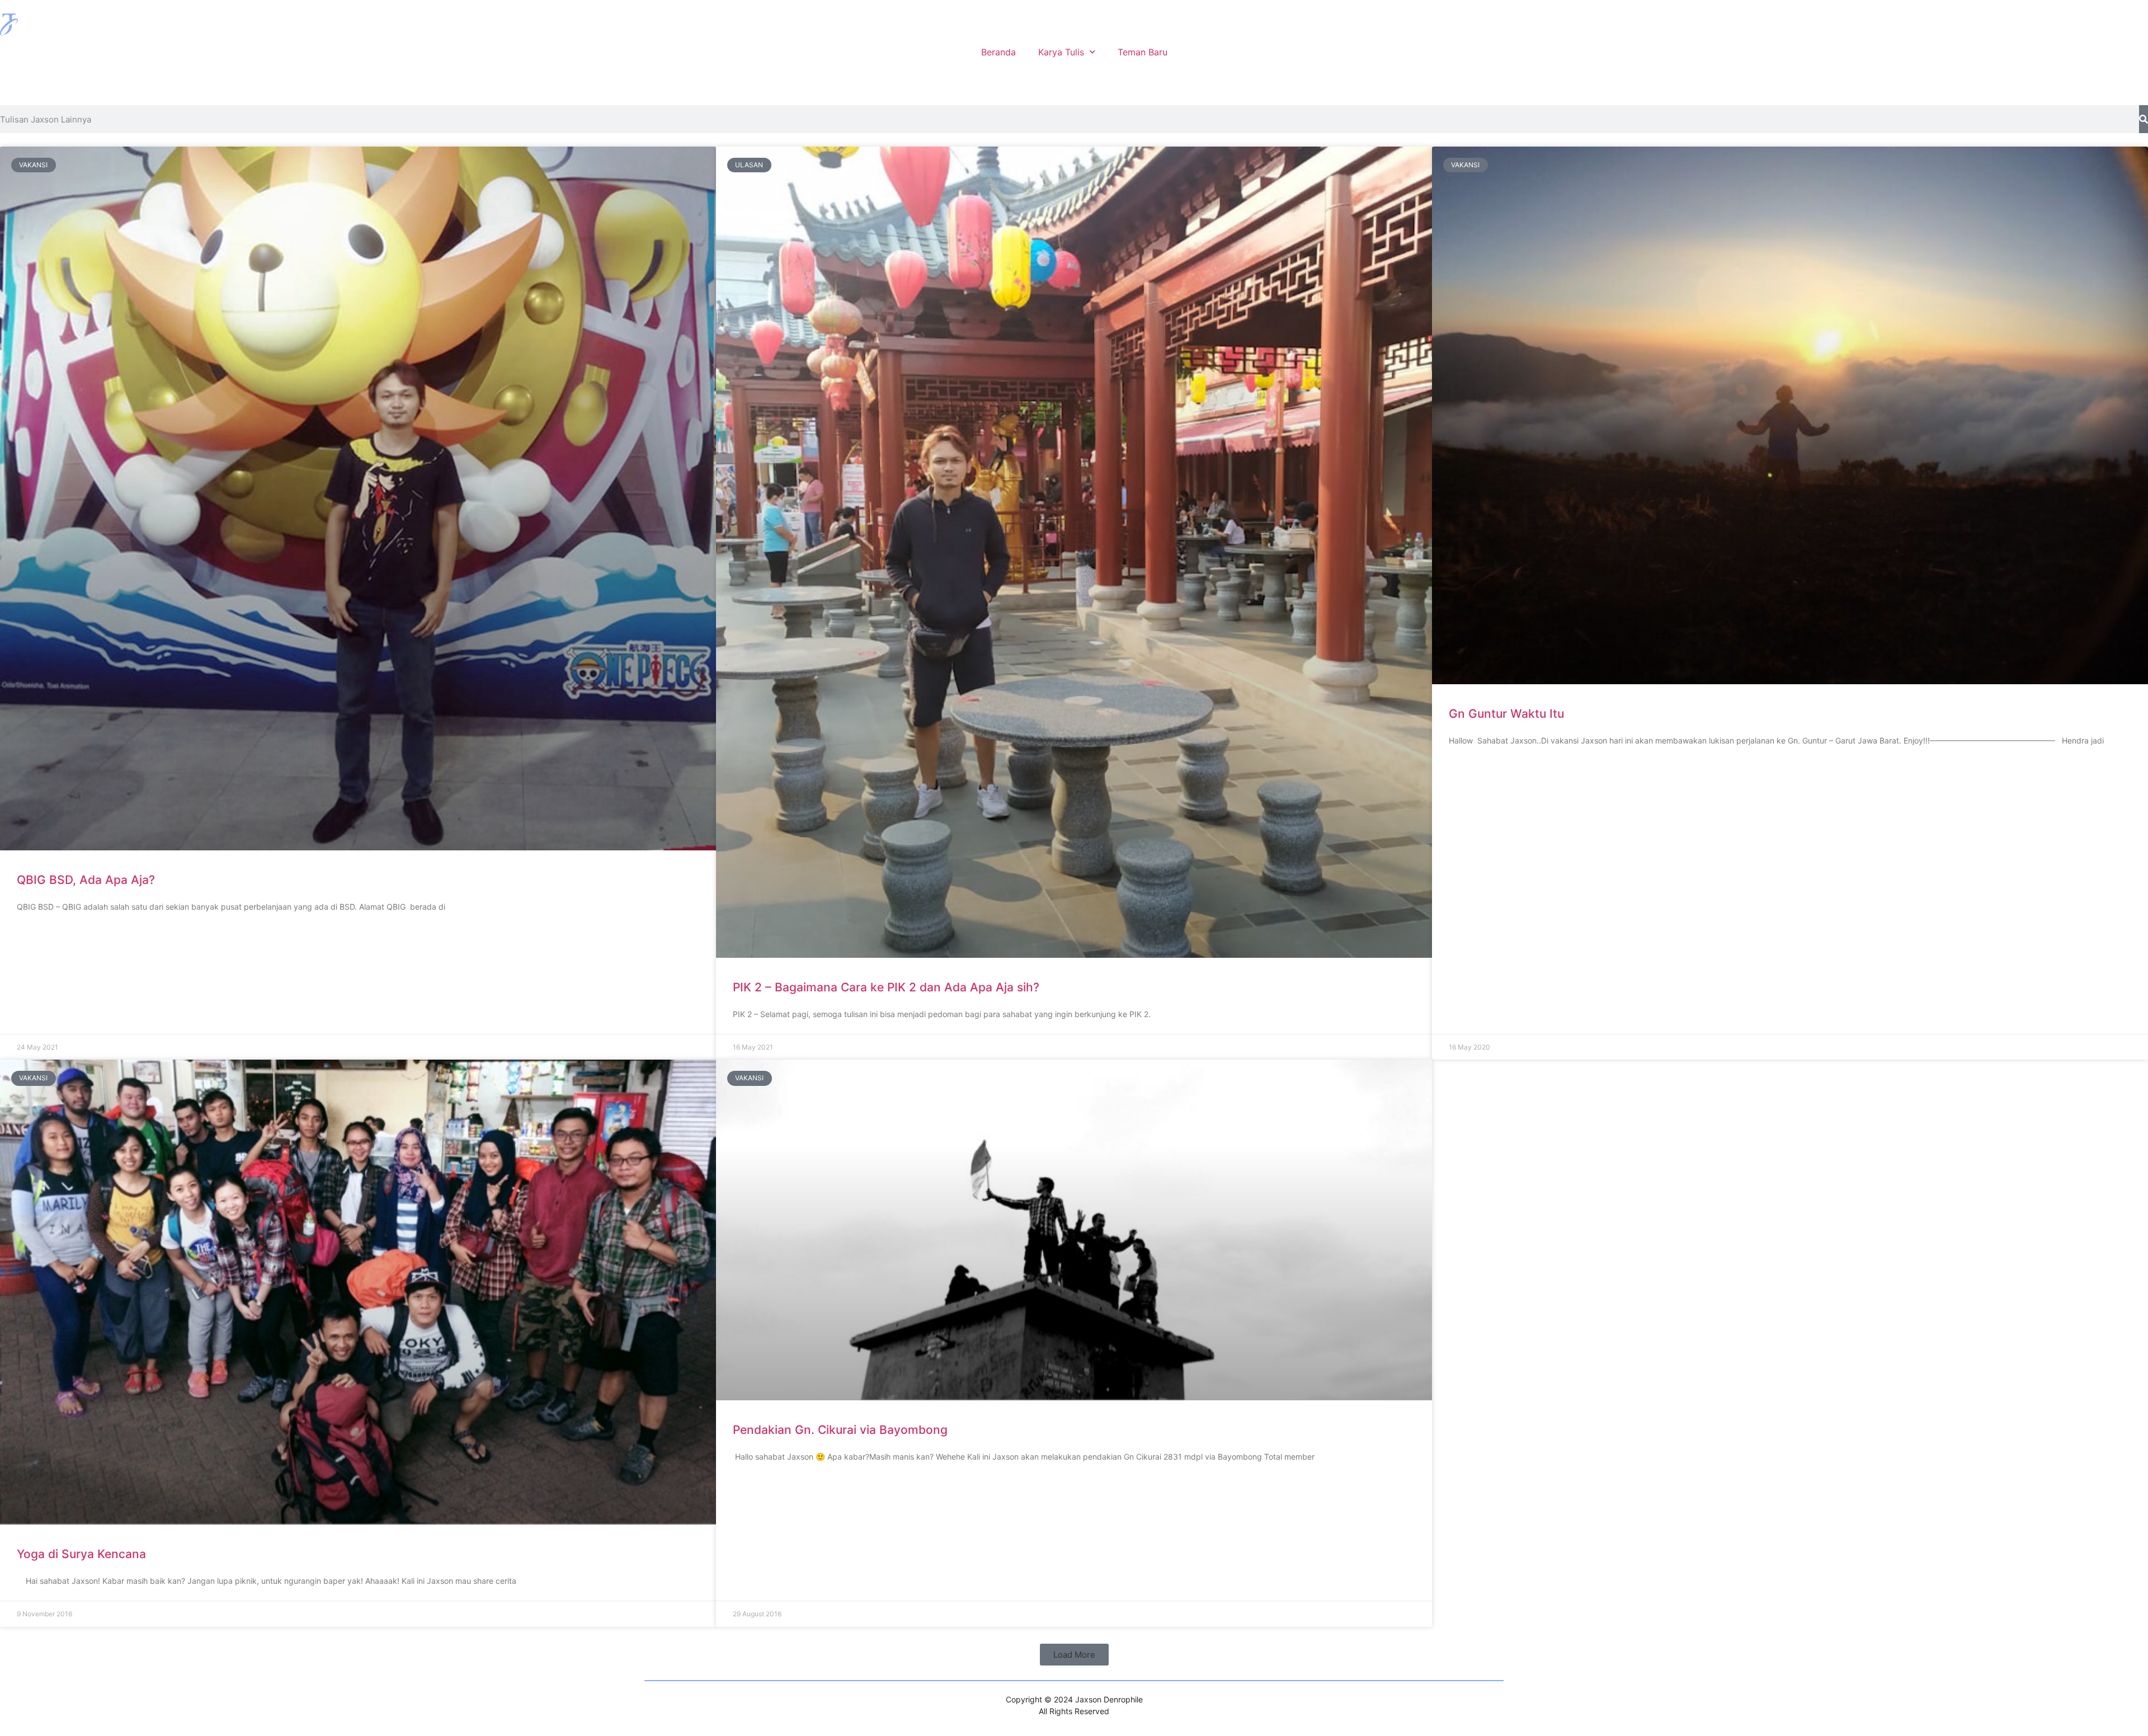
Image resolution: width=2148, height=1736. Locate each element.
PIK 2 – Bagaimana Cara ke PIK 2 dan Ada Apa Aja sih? (886, 987)
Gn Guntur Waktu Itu (1506, 714)
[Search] (2144, 119)
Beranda (998, 52)
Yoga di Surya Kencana (81, 1554)
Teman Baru (1143, 52)
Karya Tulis (1061, 52)
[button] (1074, 1655)
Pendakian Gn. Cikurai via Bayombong (840, 1430)
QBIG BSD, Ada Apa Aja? (86, 880)
